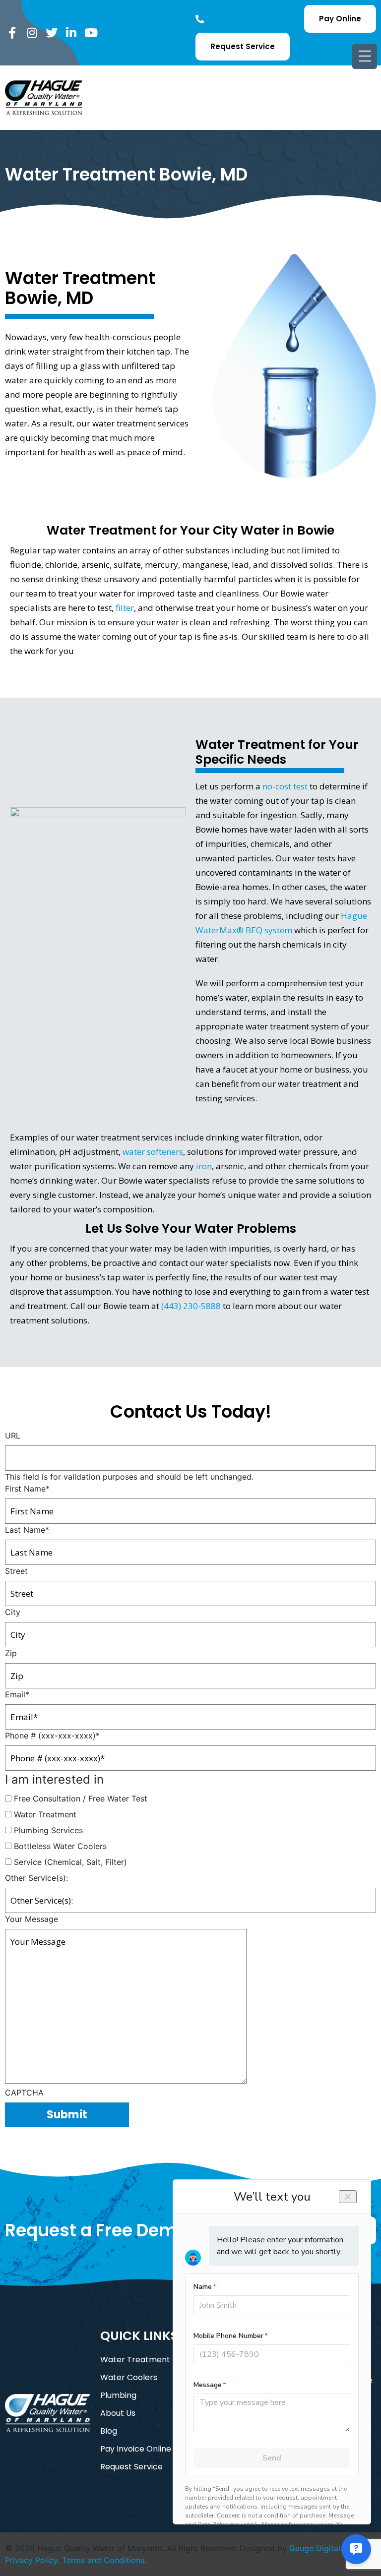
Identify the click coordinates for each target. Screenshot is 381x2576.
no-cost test (285, 786)
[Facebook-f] (12, 33)
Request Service (131, 2467)
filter (125, 608)
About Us (118, 2413)
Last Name (27, 1530)
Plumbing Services (48, 1830)
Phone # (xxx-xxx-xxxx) (52, 1736)
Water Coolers (129, 2377)
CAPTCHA (24, 2093)
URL (13, 1436)
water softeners (153, 1152)
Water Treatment (45, 1814)
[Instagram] (32, 33)
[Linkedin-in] (71, 33)
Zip (11, 1653)
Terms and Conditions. (104, 2560)
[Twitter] (52, 33)
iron (204, 1166)
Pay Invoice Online (136, 2449)
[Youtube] (91, 33)
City (13, 1612)
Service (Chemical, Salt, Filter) (70, 1862)
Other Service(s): (36, 1878)
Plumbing (118, 2395)
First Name (27, 1489)
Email (17, 1694)
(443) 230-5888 (191, 1306)
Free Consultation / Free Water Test (81, 1798)
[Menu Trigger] (365, 57)
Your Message (32, 1919)
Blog (109, 2431)
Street (16, 1571)
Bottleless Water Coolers (60, 1846)
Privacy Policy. (32, 2560)
